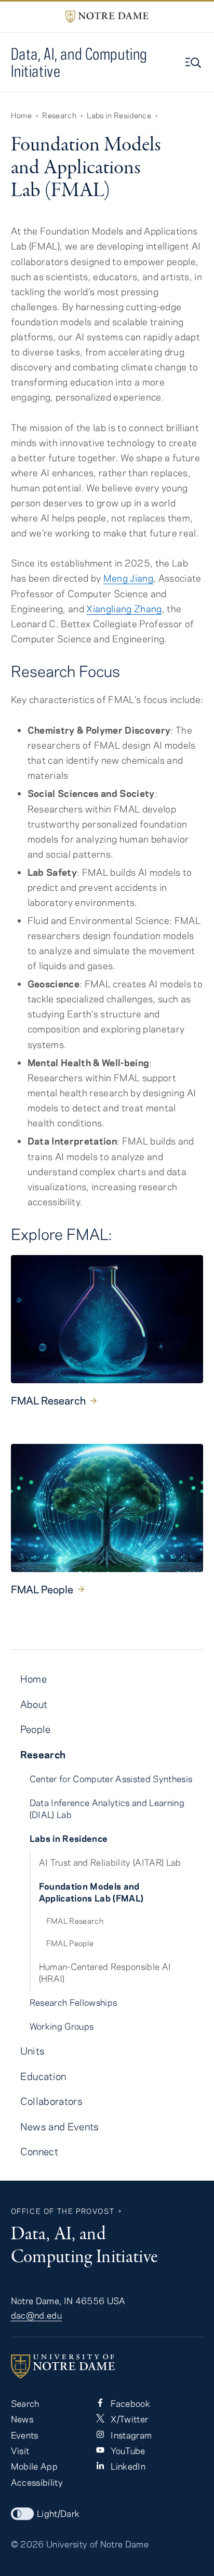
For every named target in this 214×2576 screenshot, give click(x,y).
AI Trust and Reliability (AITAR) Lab (110, 1862)
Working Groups (62, 2026)
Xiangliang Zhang (124, 609)
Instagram (130, 2435)
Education (43, 2076)
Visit (20, 2450)
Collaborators (51, 2101)
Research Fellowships (73, 2002)
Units (33, 2051)
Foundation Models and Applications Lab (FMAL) (91, 1892)
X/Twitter (128, 2419)
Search (25, 2403)
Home (21, 115)
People (36, 1729)
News (22, 2419)
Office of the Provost (63, 2211)
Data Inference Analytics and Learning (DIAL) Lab (107, 1808)
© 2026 (28, 2544)
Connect (39, 2151)
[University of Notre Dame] (107, 2366)
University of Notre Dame (97, 2544)
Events (25, 2435)
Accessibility (37, 2482)
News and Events (60, 2126)
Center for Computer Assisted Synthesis (111, 1779)
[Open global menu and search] (194, 63)
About (34, 1704)
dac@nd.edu (36, 2315)
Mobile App (34, 2466)
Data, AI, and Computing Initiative (79, 62)
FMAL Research (48, 1400)
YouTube (127, 2450)
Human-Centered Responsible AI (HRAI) (105, 1972)
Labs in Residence (119, 115)
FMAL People (42, 1589)
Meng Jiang (128, 578)
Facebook (129, 2403)
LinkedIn (127, 2466)
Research (59, 115)
